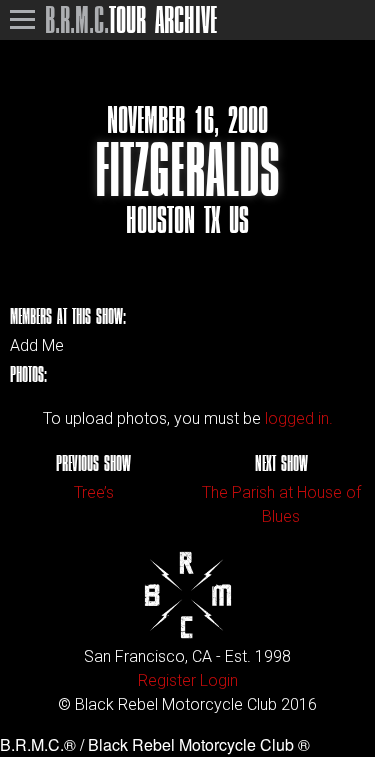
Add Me (37, 346)
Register (167, 680)
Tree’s (94, 492)
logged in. (299, 418)
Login (219, 680)
